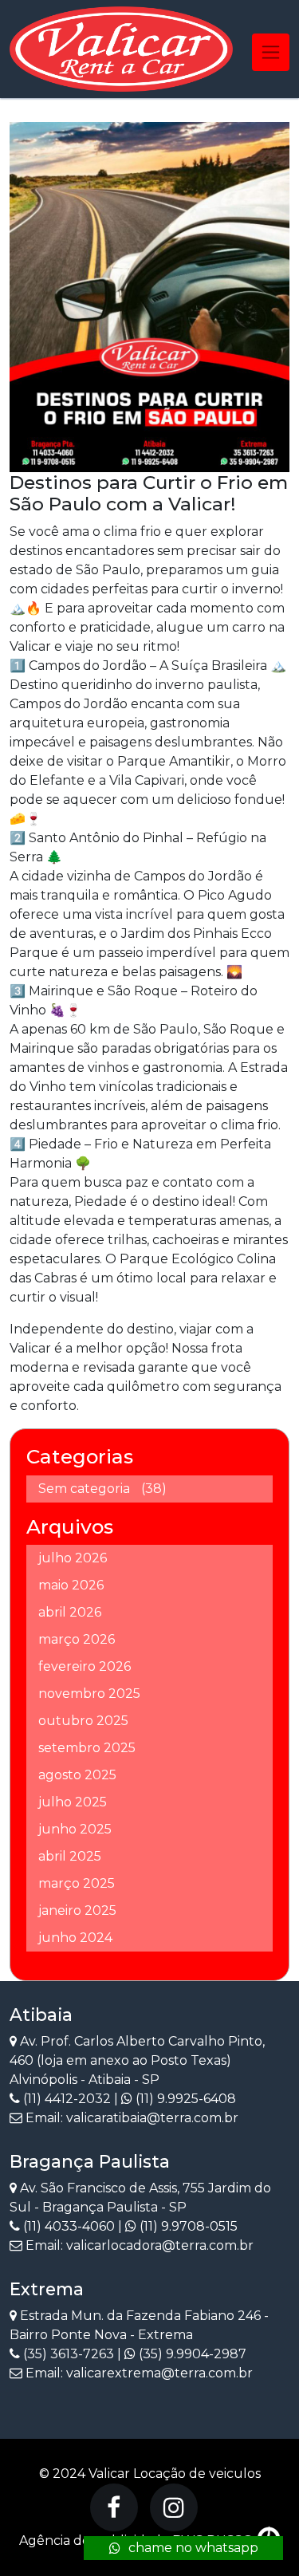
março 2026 (77, 1639)
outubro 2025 (83, 1721)
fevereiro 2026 (85, 1666)
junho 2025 (75, 1829)
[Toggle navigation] (271, 52)
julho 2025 (73, 1802)
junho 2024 (75, 1938)
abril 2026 (70, 1612)
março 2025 (77, 1883)
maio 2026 (71, 1585)
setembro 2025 (87, 1748)
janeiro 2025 (77, 1910)
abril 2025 (70, 1856)
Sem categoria (84, 1489)
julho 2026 (73, 1558)
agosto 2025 (77, 1775)
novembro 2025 (89, 1694)
